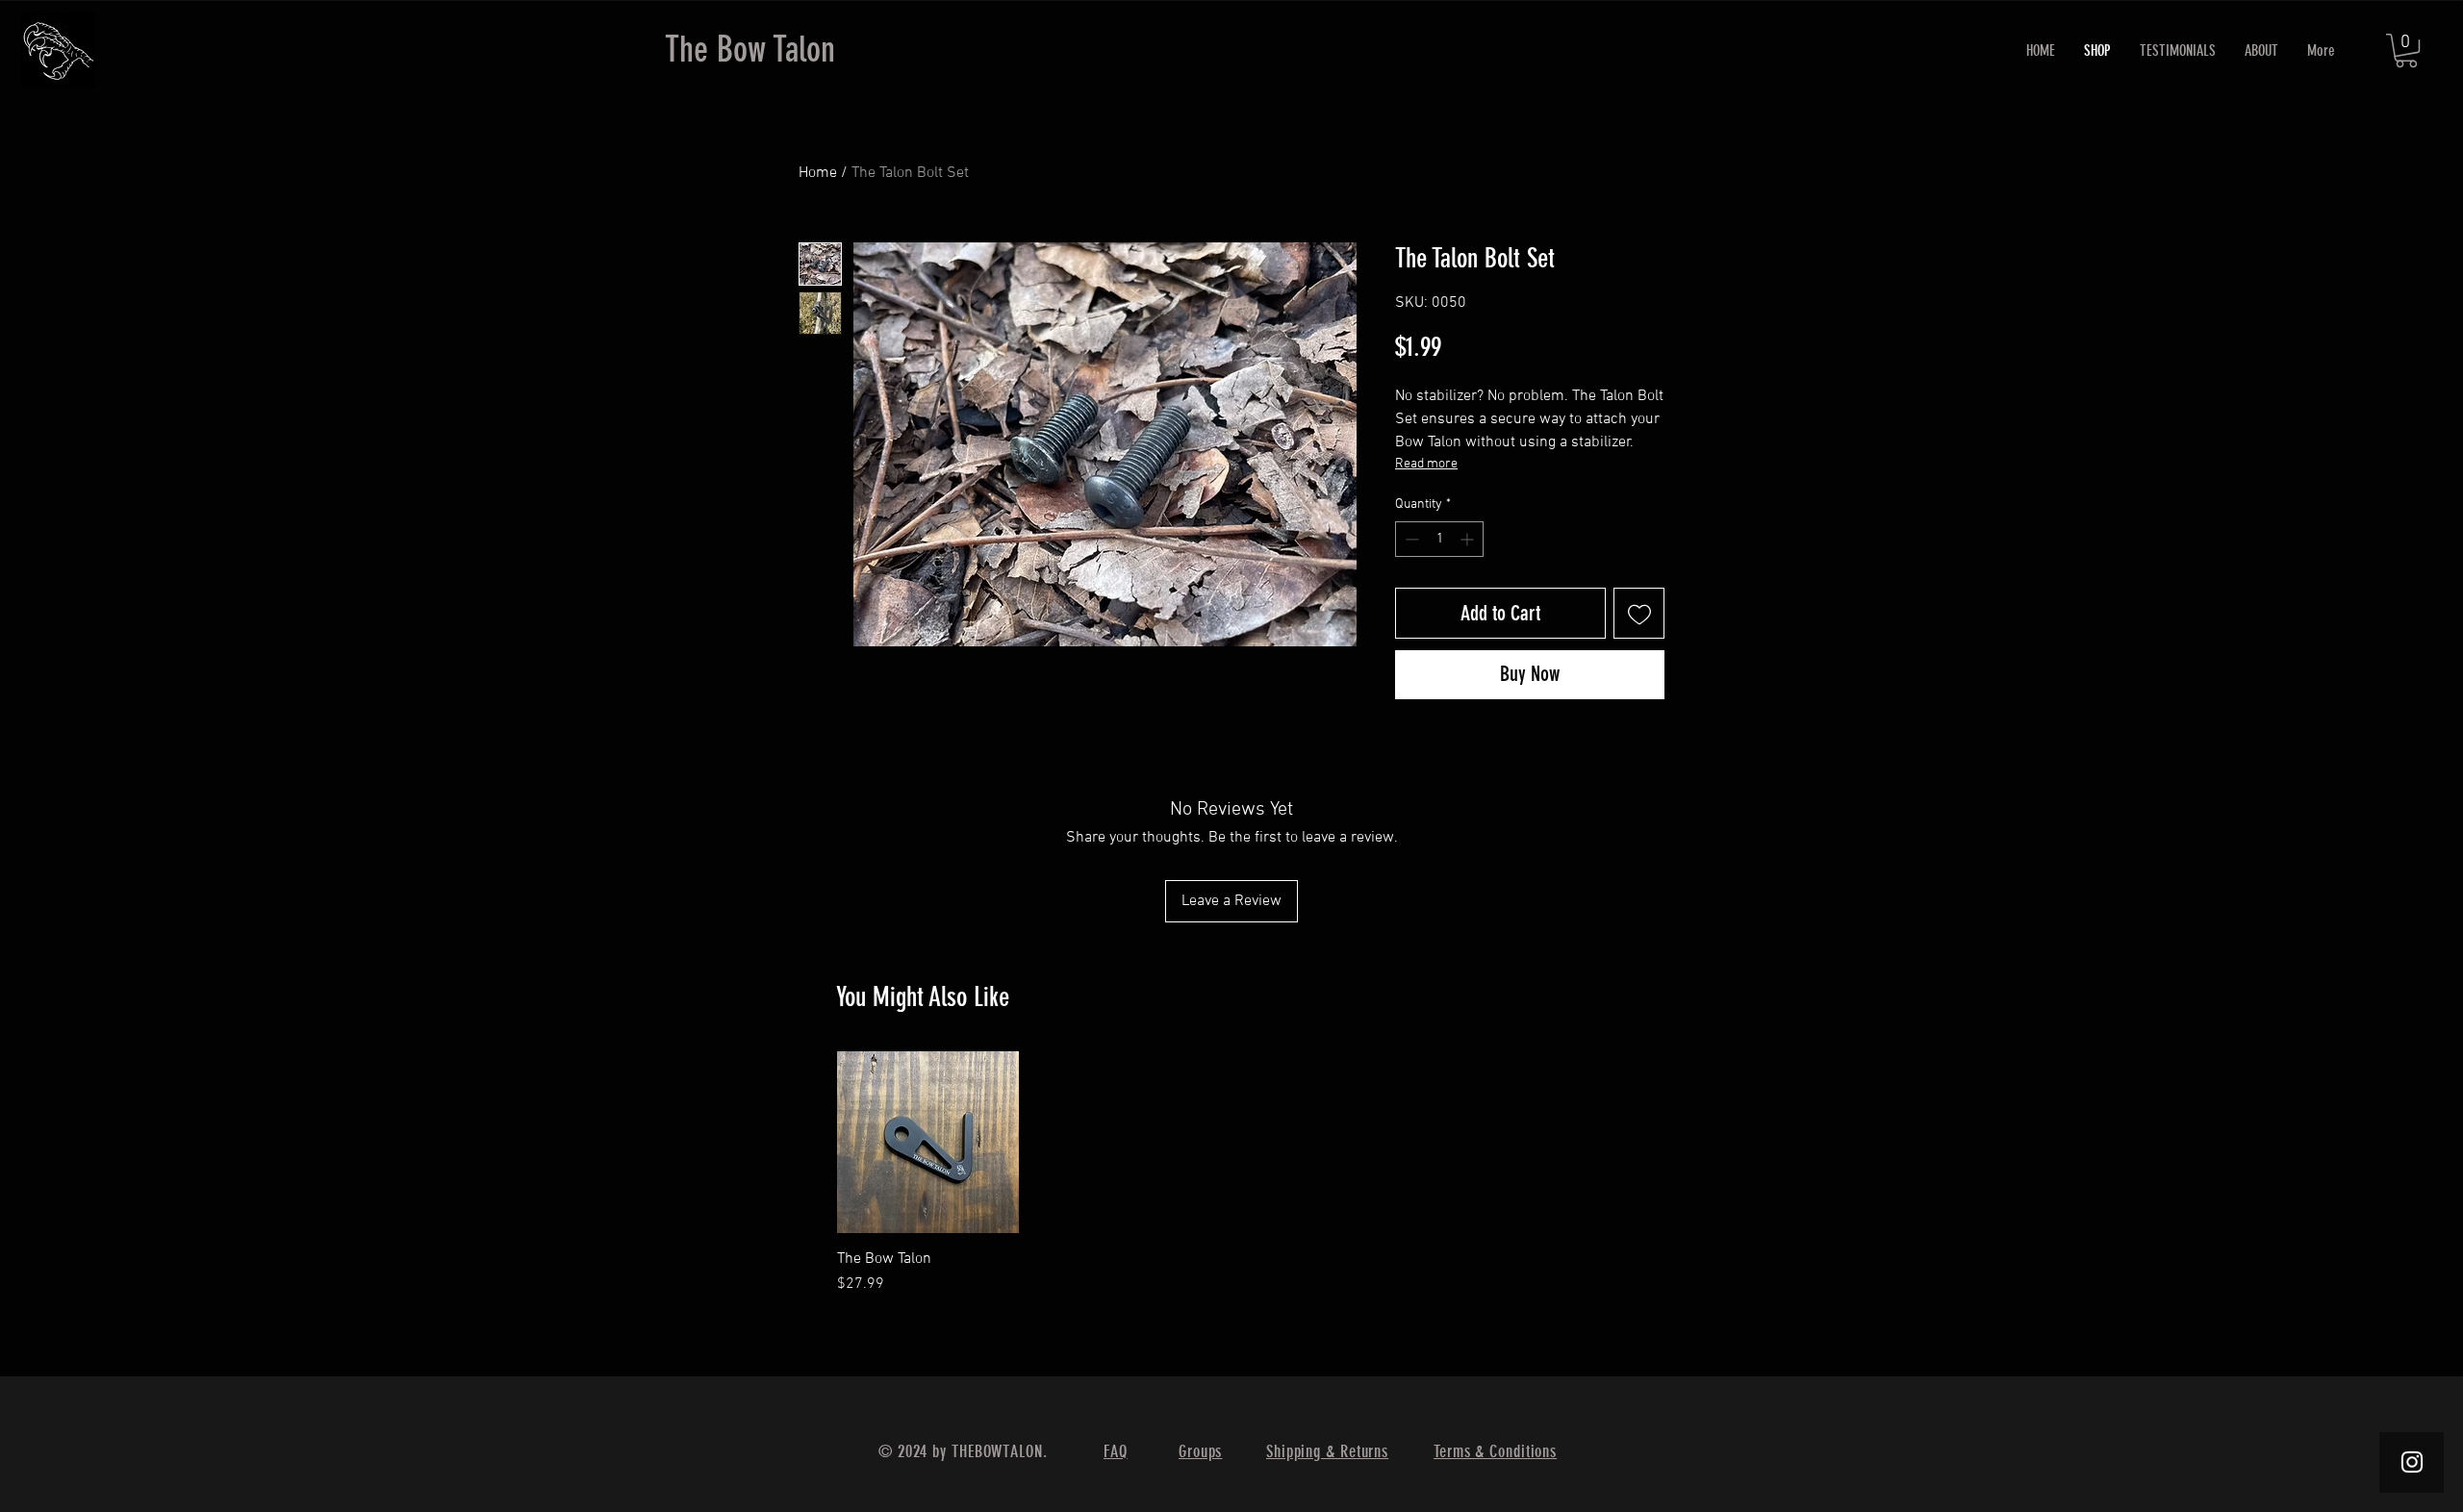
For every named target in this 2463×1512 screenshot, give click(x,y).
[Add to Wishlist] (1639, 613)
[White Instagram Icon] (2412, 1462)
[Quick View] (928, 1142)
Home (818, 173)
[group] (1230, 1173)
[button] (2406, 50)
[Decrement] (1410, 539)
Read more (1426, 464)
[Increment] (1469, 539)
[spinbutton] (1439, 539)
